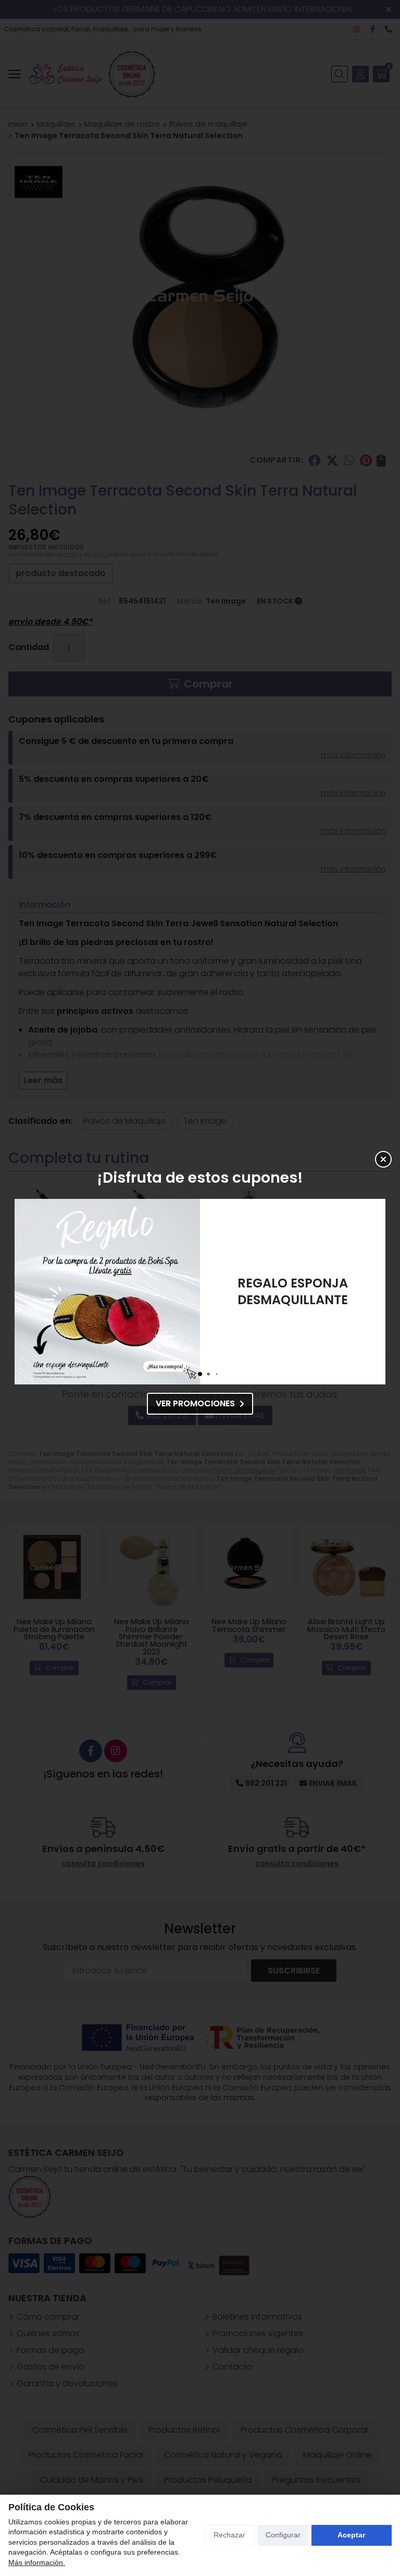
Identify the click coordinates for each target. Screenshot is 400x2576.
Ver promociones (195, 1403)
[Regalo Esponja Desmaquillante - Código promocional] (107, 1292)
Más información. (37, 2562)
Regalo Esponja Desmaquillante (293, 1291)
